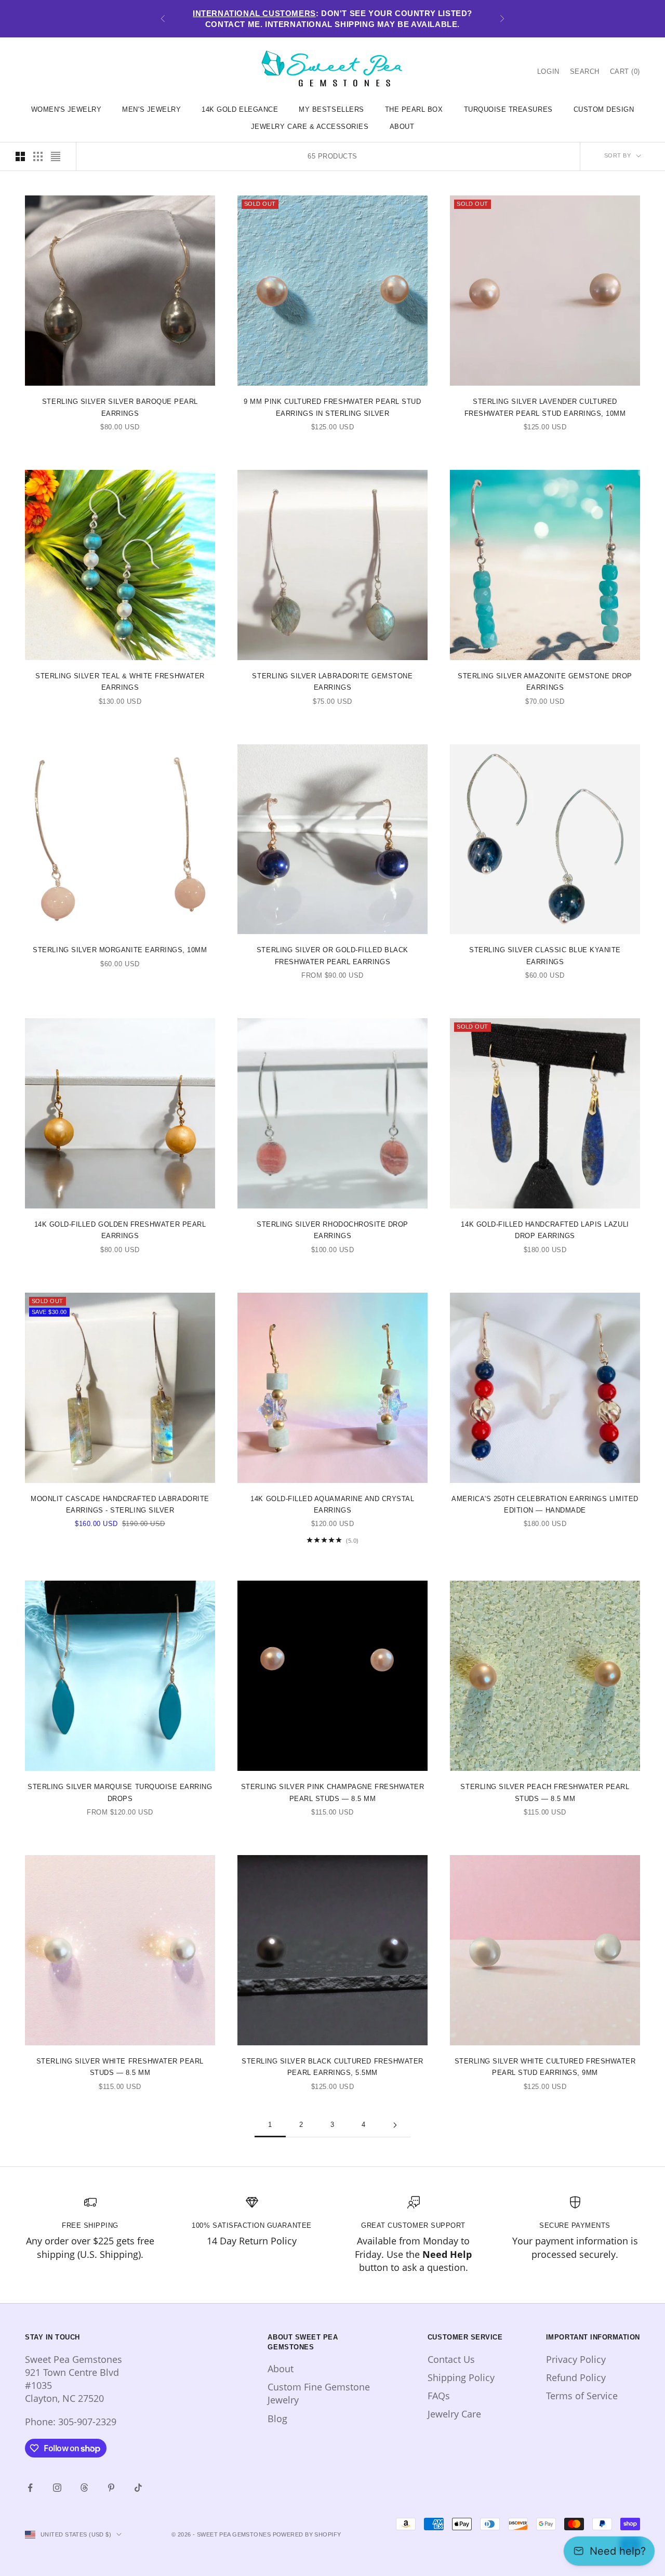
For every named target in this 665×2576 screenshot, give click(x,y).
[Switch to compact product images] (56, 156)
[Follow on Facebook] (30, 2488)
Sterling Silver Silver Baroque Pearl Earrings (120, 407)
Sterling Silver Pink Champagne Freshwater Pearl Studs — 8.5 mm (333, 1792)
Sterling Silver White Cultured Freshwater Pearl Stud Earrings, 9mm (545, 2067)
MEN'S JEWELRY (151, 109)
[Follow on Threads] (84, 2488)
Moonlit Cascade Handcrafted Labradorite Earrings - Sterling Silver (120, 1504)
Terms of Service (582, 2396)
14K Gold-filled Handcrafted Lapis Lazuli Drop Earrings (545, 1230)
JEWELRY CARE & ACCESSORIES (310, 127)
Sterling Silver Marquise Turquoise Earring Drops (120, 1792)
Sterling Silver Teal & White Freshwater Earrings (120, 682)
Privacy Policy (576, 2359)
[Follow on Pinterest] (111, 2488)
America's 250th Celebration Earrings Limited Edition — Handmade (545, 1504)
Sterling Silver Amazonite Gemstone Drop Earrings (545, 682)
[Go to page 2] (395, 2125)
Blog (277, 2419)
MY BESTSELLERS (331, 109)
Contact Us (451, 2359)
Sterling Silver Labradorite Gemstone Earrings (332, 682)
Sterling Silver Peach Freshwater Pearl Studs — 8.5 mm (545, 1792)
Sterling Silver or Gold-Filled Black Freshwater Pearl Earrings (332, 956)
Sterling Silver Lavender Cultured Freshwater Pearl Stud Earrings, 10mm (545, 407)
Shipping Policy (461, 2377)
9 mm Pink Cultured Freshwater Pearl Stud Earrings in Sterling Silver (332, 407)
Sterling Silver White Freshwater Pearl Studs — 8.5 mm (120, 2067)
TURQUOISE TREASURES (508, 109)
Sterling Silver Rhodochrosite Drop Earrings (332, 1230)
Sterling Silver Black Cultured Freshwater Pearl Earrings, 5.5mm (332, 2067)
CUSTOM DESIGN (604, 109)
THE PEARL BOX (414, 109)
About (281, 2369)
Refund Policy (576, 2377)
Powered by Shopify (307, 2534)
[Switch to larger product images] (20, 156)
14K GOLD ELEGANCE (240, 109)
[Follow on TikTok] (138, 2488)
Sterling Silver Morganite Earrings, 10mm (120, 950)
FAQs (439, 2396)
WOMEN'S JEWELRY (66, 109)
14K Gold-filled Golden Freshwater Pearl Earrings (120, 1230)
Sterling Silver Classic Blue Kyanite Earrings (545, 956)
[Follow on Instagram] (57, 2488)
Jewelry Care (454, 2414)
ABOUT (402, 127)
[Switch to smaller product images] (38, 156)
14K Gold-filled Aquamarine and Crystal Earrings (332, 1504)
